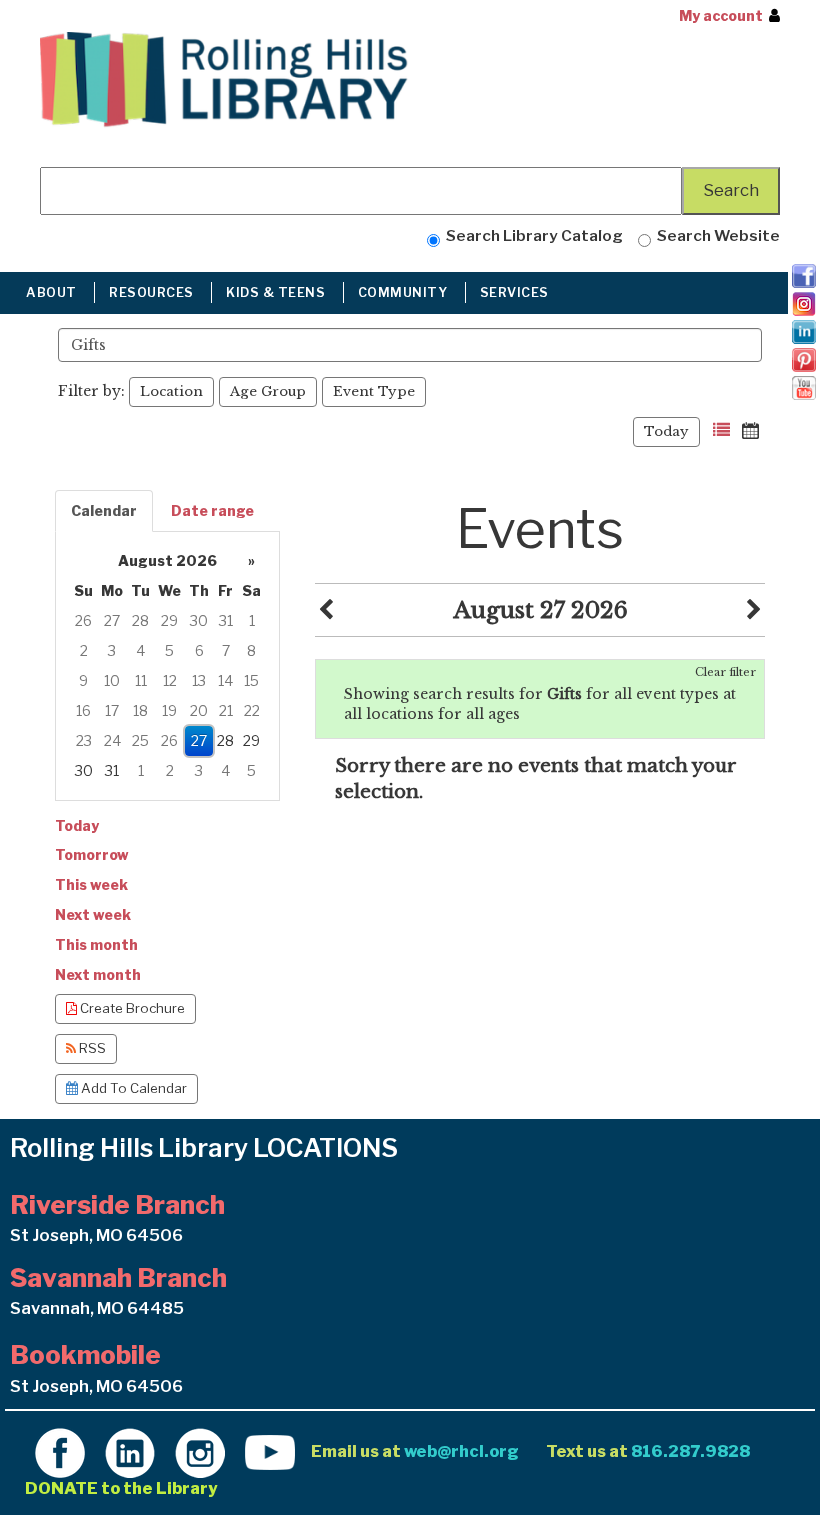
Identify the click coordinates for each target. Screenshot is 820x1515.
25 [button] (140, 740)
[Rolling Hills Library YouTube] (270, 1451)
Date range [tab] (212, 510)
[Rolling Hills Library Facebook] (60, 1451)
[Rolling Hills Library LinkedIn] (130, 1451)
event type (374, 391)
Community (404, 292)
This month (96, 944)
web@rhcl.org (461, 1451)
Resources (153, 292)
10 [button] (112, 680)
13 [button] (199, 680)
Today (666, 431)
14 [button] (225, 680)
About (53, 292)
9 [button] (83, 680)
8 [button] (251, 650)
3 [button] (112, 650)
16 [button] (83, 710)
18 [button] (140, 710)
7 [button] (226, 650)
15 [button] (251, 680)
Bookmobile (85, 1354)
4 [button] (140, 650)
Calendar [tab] (104, 510)
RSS (91, 1048)
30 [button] (199, 620)
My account (721, 15)
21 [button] (226, 710)
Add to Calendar (132, 1088)
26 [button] (83, 620)
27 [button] (112, 620)
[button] (721, 430)
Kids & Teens (277, 292)
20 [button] (199, 710)
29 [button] (169, 620)
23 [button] (84, 740)
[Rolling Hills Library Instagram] (200, 1451)
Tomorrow (92, 854)
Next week (93, 914)
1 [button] (252, 620)
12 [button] (170, 680)
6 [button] (199, 650)
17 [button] (112, 710)
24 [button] (112, 740)
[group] (167, 666)
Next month (98, 974)
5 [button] (169, 650)
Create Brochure (131, 1008)
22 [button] (252, 710)
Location (171, 391)
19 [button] (169, 710)
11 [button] (141, 680)
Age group (268, 391)
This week (91, 884)
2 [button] (84, 650)
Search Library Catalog (531, 235)
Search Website (715, 235)
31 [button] (226, 620)
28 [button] (140, 620)
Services (516, 292)
